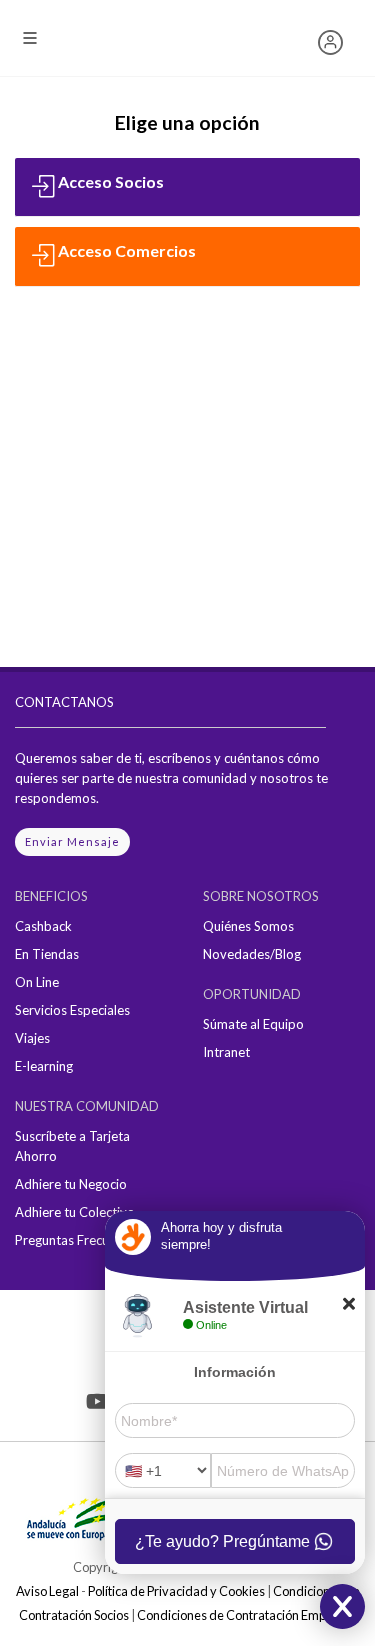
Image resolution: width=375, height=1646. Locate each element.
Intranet (226, 1052)
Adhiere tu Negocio (71, 1184)
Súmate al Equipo (253, 1024)
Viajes (32, 1038)
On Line (37, 982)
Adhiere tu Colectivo (75, 1212)
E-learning (44, 1066)
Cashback (43, 926)
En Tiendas (47, 954)
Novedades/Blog (252, 954)
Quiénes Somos (248, 926)
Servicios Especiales (72, 1010)
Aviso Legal (47, 1591)
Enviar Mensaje (72, 841)
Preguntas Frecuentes (78, 1240)
